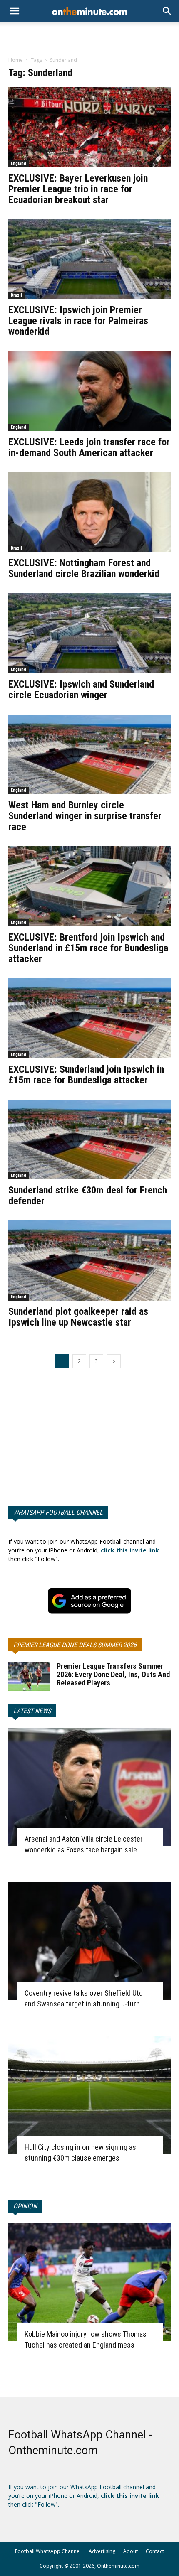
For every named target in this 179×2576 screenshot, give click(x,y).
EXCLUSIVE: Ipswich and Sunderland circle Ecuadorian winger (81, 690)
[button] (167, 11)
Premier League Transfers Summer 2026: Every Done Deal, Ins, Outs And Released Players (113, 1674)
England (19, 163)
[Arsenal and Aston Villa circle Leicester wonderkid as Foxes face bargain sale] (89, 1787)
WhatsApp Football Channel (58, 1512)
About (131, 2551)
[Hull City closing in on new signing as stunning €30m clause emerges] (89, 2095)
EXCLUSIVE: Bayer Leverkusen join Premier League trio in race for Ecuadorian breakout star (78, 189)
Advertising (102, 2551)
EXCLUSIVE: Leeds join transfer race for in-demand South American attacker (89, 447)
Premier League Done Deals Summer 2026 (75, 1645)
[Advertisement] (89, 37)
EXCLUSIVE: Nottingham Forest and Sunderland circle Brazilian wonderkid (84, 568)
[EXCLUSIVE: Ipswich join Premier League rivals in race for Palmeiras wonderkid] (89, 259)
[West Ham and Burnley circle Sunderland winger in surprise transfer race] (89, 755)
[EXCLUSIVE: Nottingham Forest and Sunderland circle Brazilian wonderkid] (89, 512)
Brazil (16, 295)
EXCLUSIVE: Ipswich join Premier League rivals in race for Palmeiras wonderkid (78, 321)
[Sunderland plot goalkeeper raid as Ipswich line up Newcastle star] (89, 1261)
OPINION (25, 2206)
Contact (155, 2551)
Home (16, 60)
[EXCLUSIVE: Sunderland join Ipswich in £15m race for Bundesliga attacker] (89, 1018)
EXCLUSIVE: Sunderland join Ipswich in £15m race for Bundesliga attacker (86, 1075)
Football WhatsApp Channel (48, 2551)
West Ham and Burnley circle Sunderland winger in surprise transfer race (85, 816)
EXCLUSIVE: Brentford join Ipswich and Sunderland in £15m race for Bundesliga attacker (88, 948)
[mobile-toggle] (14, 11)
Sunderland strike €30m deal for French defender (88, 1196)
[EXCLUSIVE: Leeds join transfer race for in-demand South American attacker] (89, 391)
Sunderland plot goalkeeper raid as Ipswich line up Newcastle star (78, 1317)
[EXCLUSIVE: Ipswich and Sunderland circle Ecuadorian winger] (89, 633)
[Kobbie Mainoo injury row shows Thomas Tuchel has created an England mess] (89, 2282)
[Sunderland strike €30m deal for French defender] (89, 1140)
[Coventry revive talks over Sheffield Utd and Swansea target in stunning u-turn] (89, 1941)
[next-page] (114, 1361)
